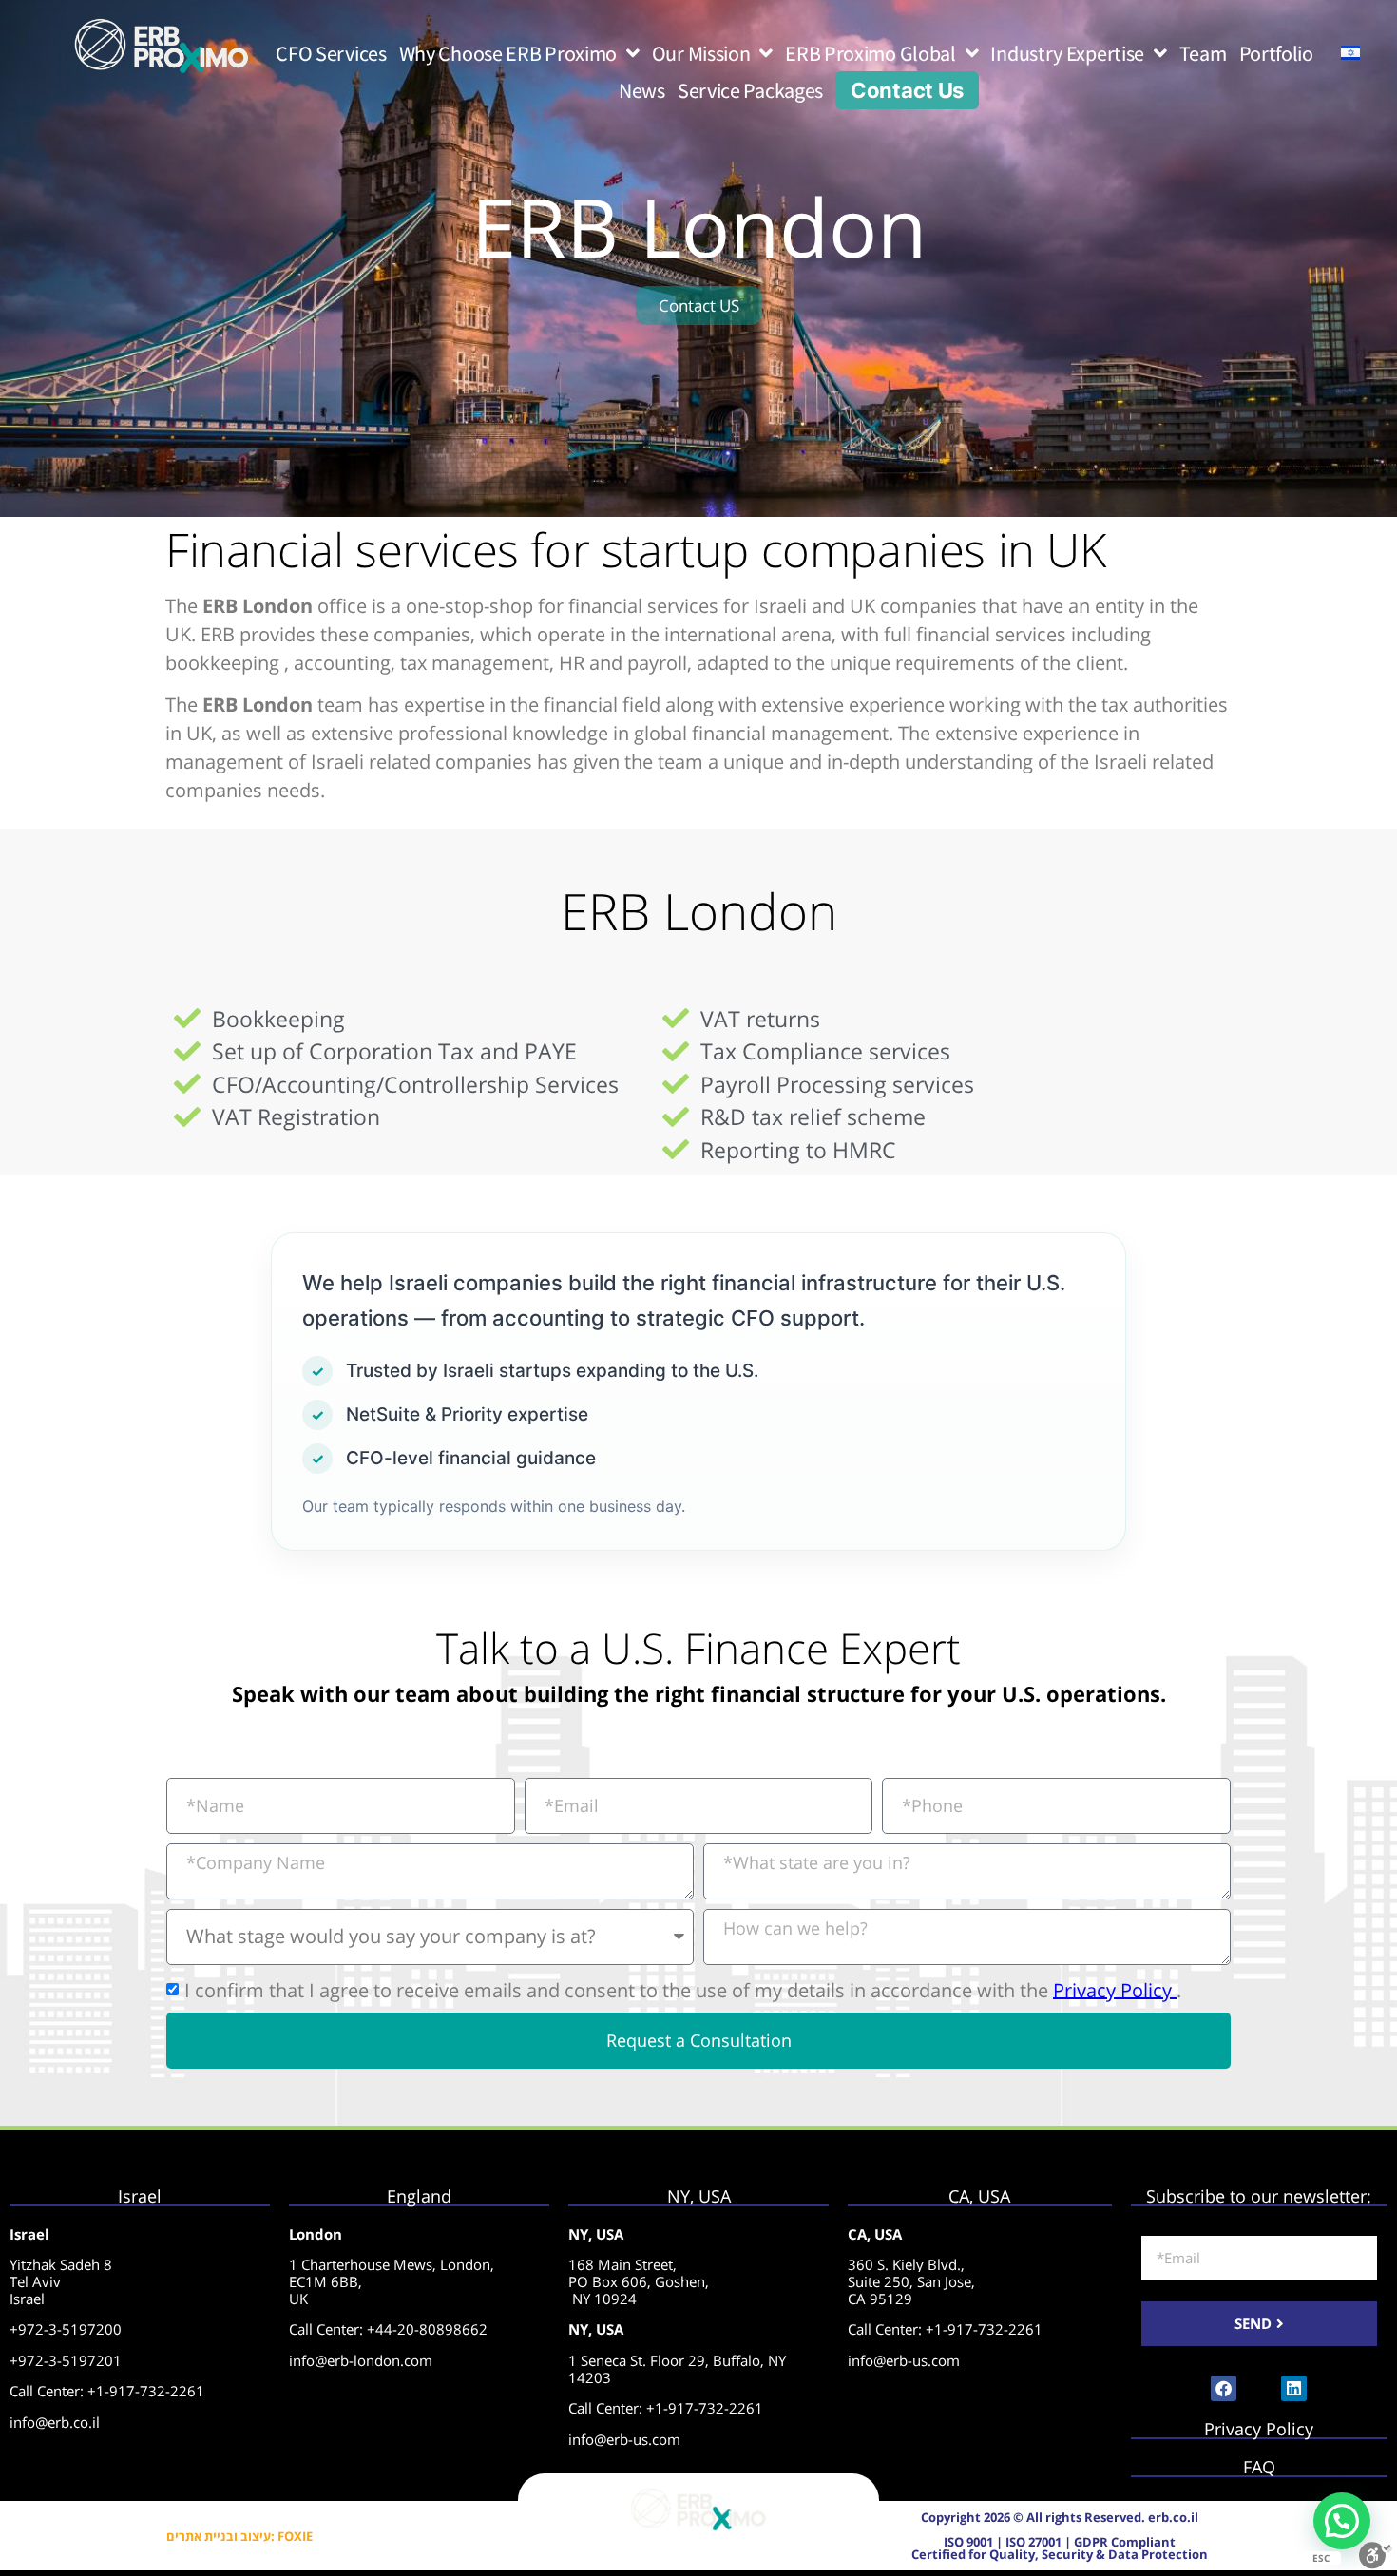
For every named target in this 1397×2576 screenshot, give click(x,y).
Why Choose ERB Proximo (508, 53)
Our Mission (701, 53)
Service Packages (750, 90)
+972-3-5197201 (66, 2360)
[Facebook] (1224, 2388)
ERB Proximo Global (871, 53)
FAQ (1259, 2467)
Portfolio (1276, 53)
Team (1203, 53)
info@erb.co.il (55, 2422)
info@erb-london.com (361, 2360)
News (642, 90)
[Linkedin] (1294, 2388)
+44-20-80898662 (427, 2329)
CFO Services (331, 53)
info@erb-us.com (624, 2439)
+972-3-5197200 (66, 2329)
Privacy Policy (1115, 1989)
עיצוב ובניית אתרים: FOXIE (239, 2536)
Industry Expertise (1067, 53)
